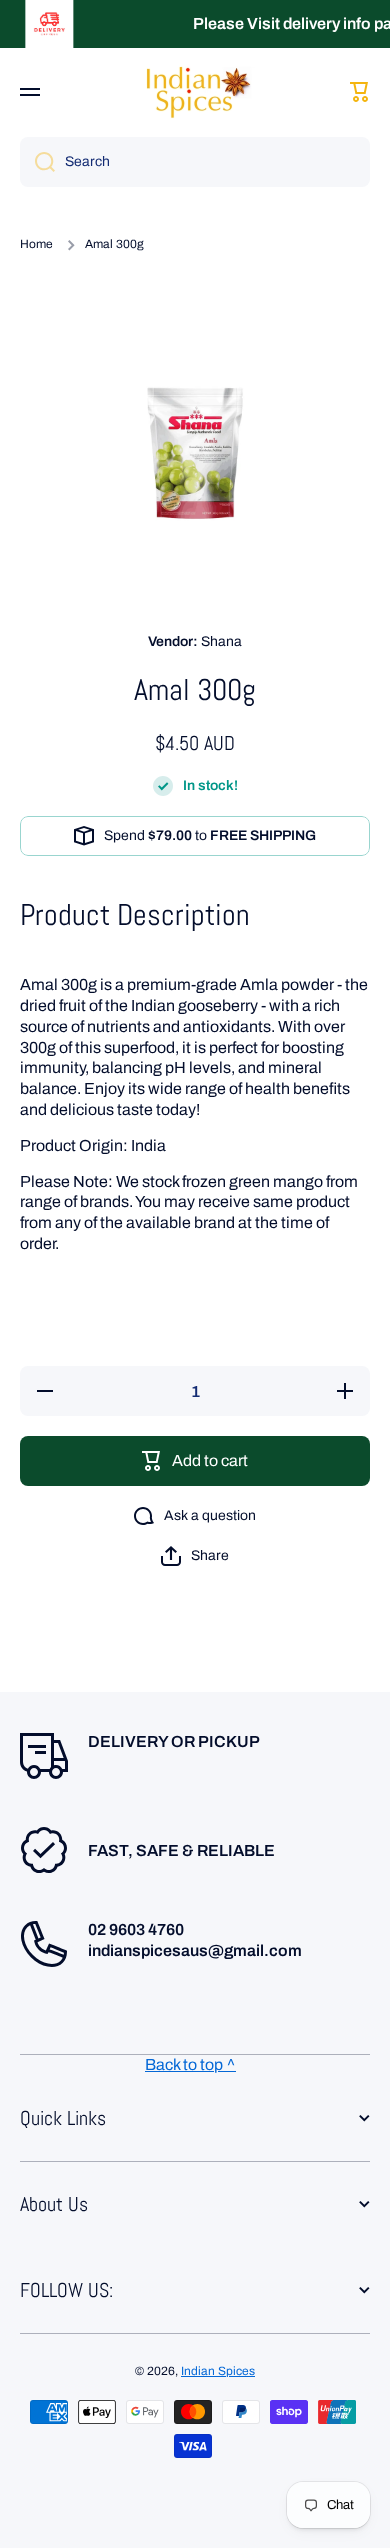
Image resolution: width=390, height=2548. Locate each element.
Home (36, 244)
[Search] (37, 162)
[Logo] (195, 91)
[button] (195, 1556)
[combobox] (195, 162)
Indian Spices (218, 2371)
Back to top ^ (190, 2064)
